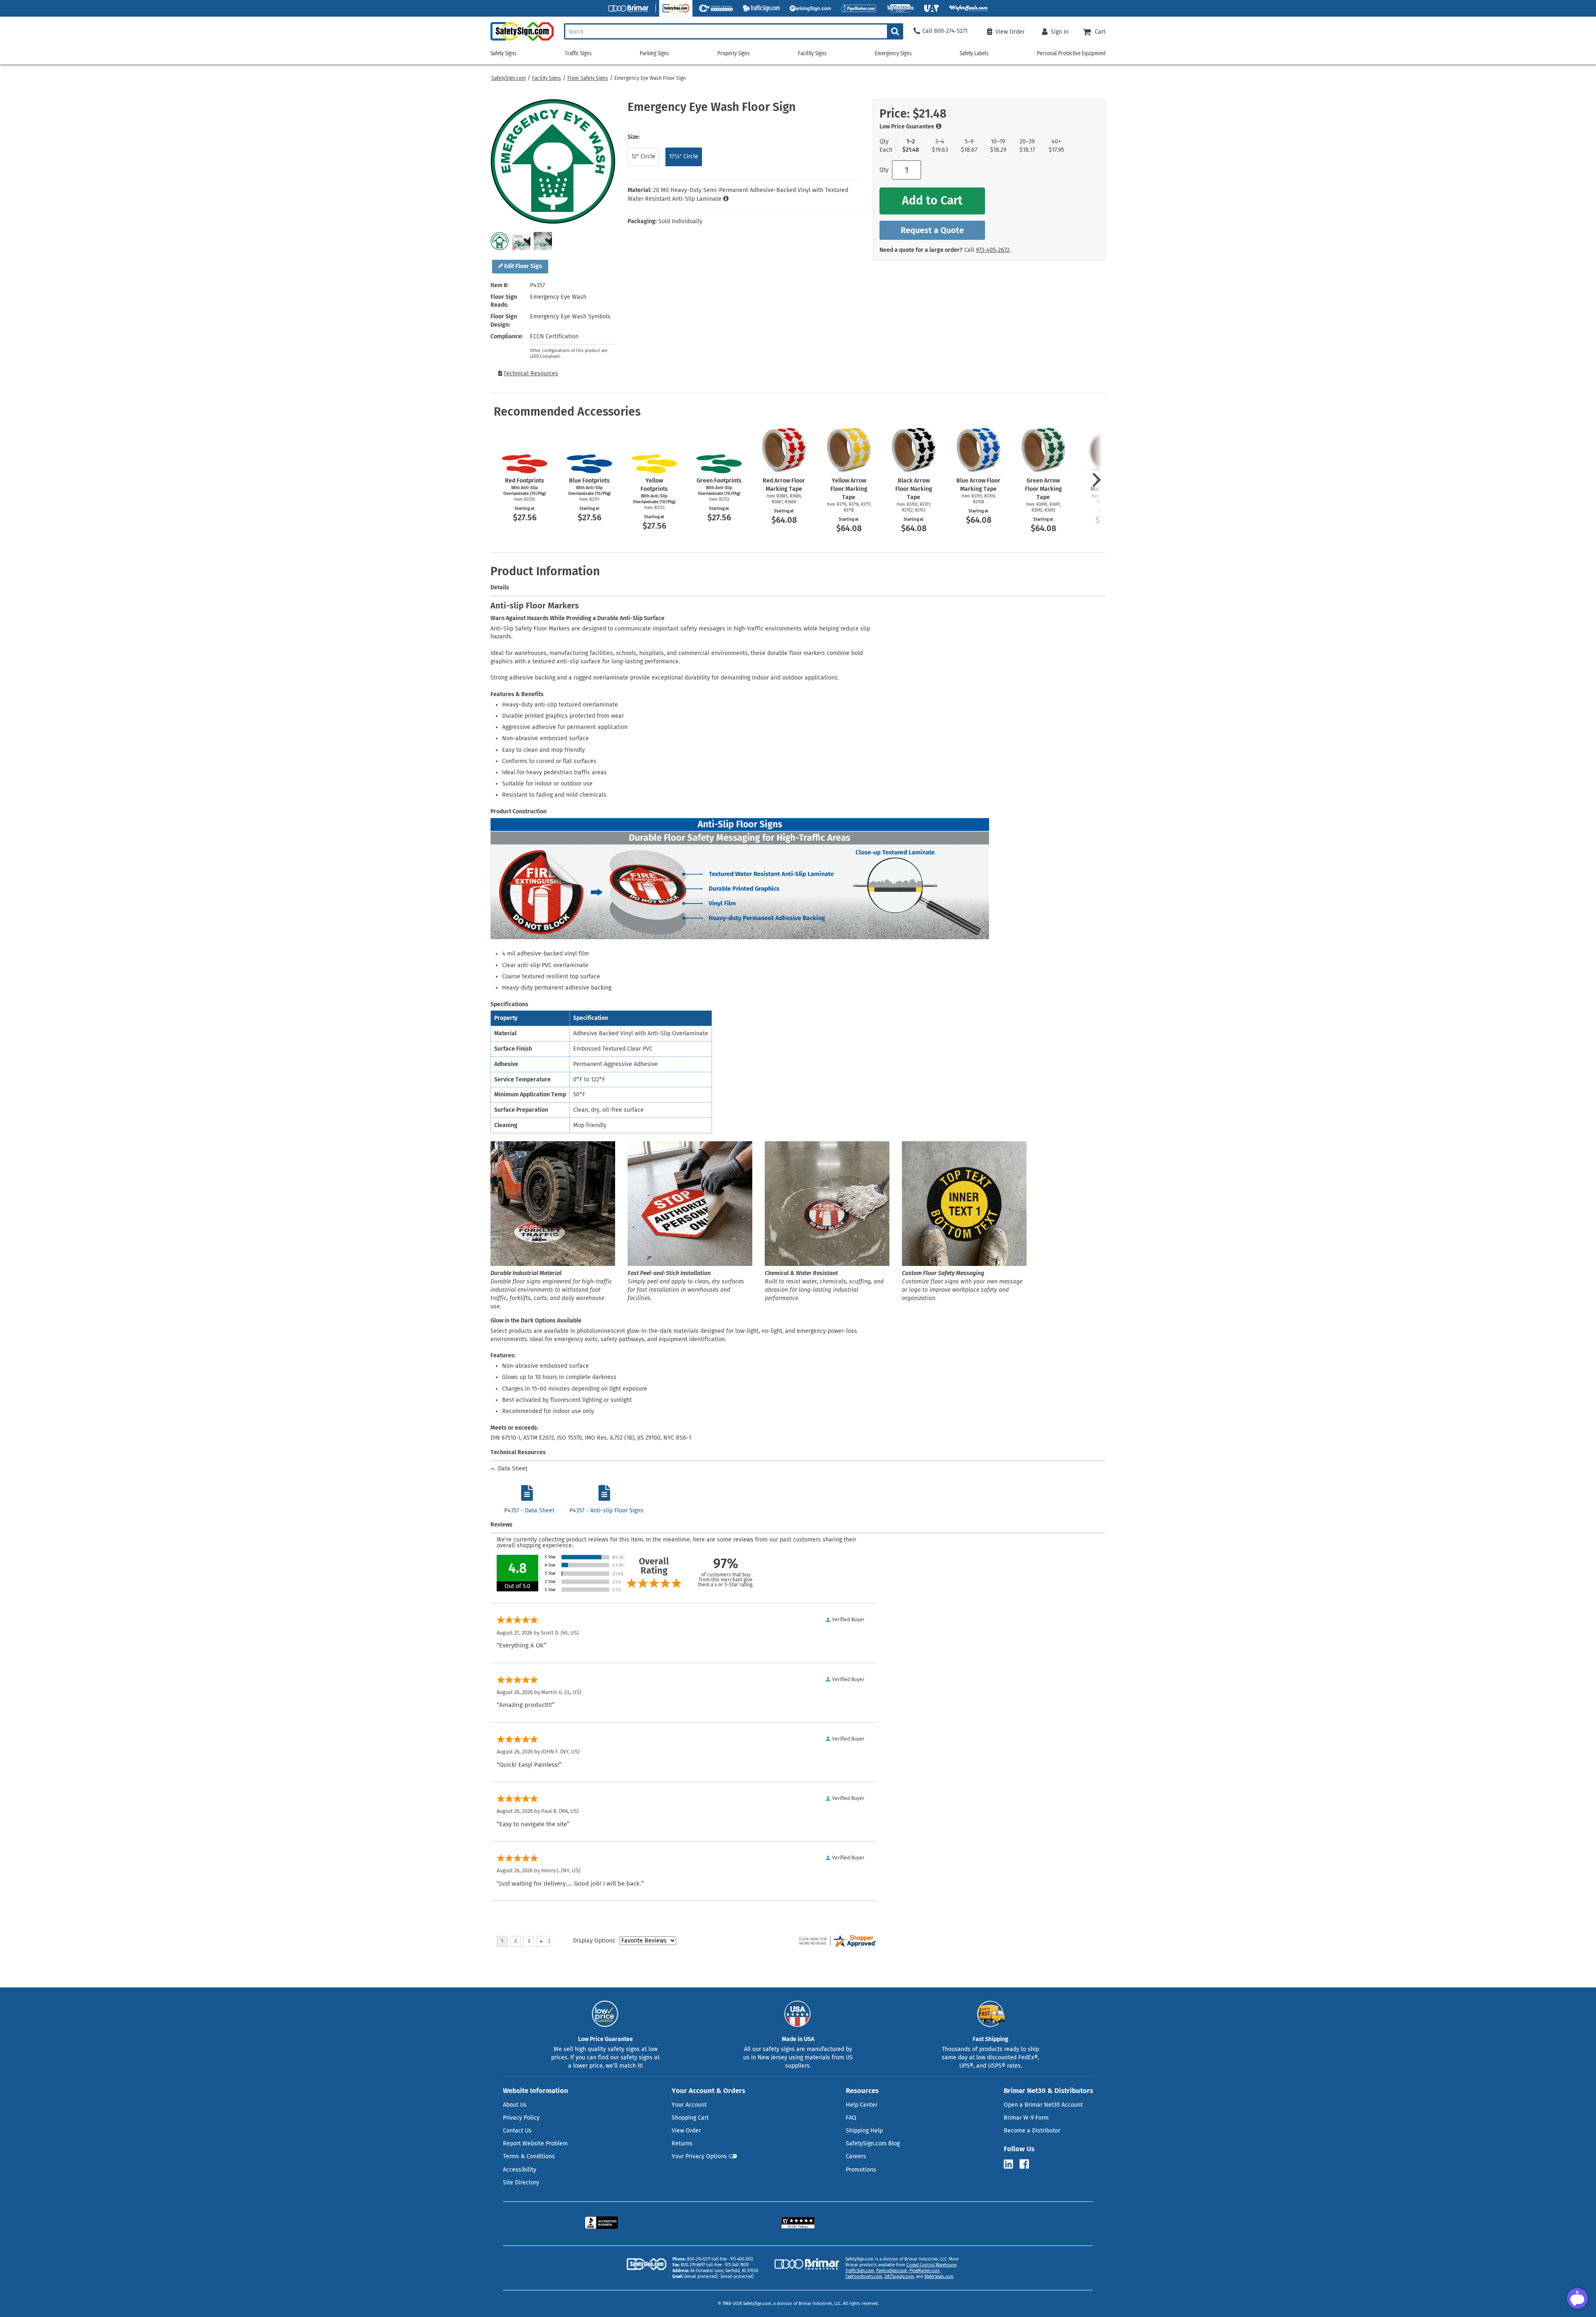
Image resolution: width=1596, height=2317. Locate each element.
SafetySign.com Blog (873, 2143)
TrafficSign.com (860, 2271)
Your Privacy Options (699, 2156)
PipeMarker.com (925, 2271)
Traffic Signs (578, 53)
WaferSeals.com (939, 2277)
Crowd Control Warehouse (931, 2265)
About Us (515, 2105)
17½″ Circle (684, 156)
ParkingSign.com (892, 2271)
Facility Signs (547, 78)
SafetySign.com (509, 78)
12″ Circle (643, 156)
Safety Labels (974, 53)
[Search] (895, 31)
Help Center (862, 2105)
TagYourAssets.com (864, 2277)
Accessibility (520, 2170)
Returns (682, 2143)
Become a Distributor (1032, 2131)
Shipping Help (864, 2131)
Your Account (689, 2105)
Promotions (861, 2170)
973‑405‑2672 (993, 250)
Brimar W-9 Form (1026, 2118)
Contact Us (517, 2131)
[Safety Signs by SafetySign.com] (522, 41)
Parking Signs (654, 53)
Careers (856, 2156)
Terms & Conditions (529, 2156)
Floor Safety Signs (588, 78)
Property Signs (734, 53)
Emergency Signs (893, 53)
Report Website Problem (535, 2143)
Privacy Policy (521, 2118)
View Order (686, 2131)
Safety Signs (504, 53)
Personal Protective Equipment (1071, 53)
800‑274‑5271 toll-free (707, 2259)
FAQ (851, 2118)
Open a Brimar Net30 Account (1043, 2105)
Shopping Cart (690, 2118)
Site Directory (521, 2183)
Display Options (594, 1941)
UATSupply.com (899, 2277)
